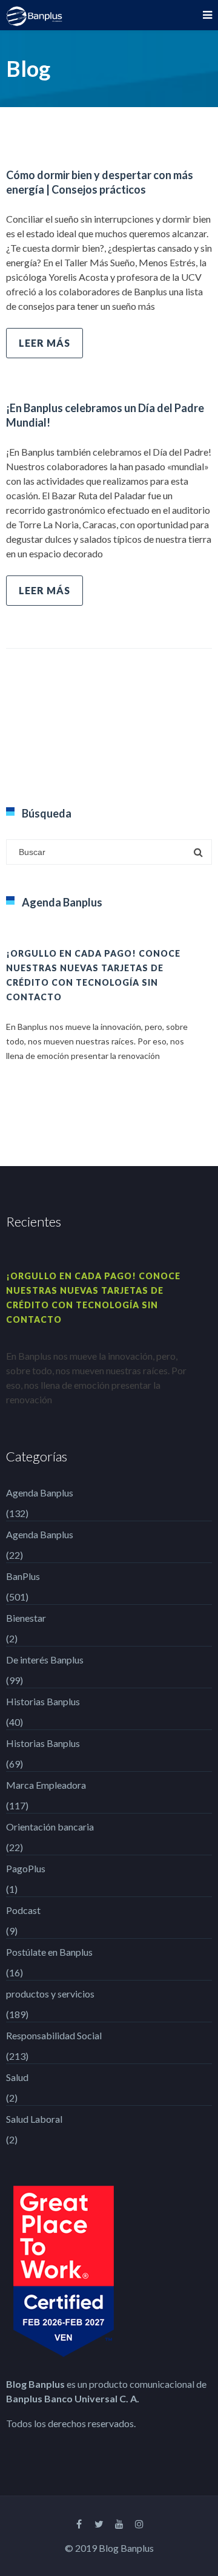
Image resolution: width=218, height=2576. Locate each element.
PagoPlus (26, 1868)
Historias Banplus (43, 1701)
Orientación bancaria (50, 1827)
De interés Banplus (45, 1660)
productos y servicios (50, 1994)
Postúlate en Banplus (49, 1952)
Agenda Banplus (40, 1493)
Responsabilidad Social (54, 2035)
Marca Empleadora (46, 1785)
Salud (17, 2077)
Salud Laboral (34, 2119)
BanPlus (23, 1576)
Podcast (23, 1910)
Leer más (45, 343)
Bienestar (26, 1618)
